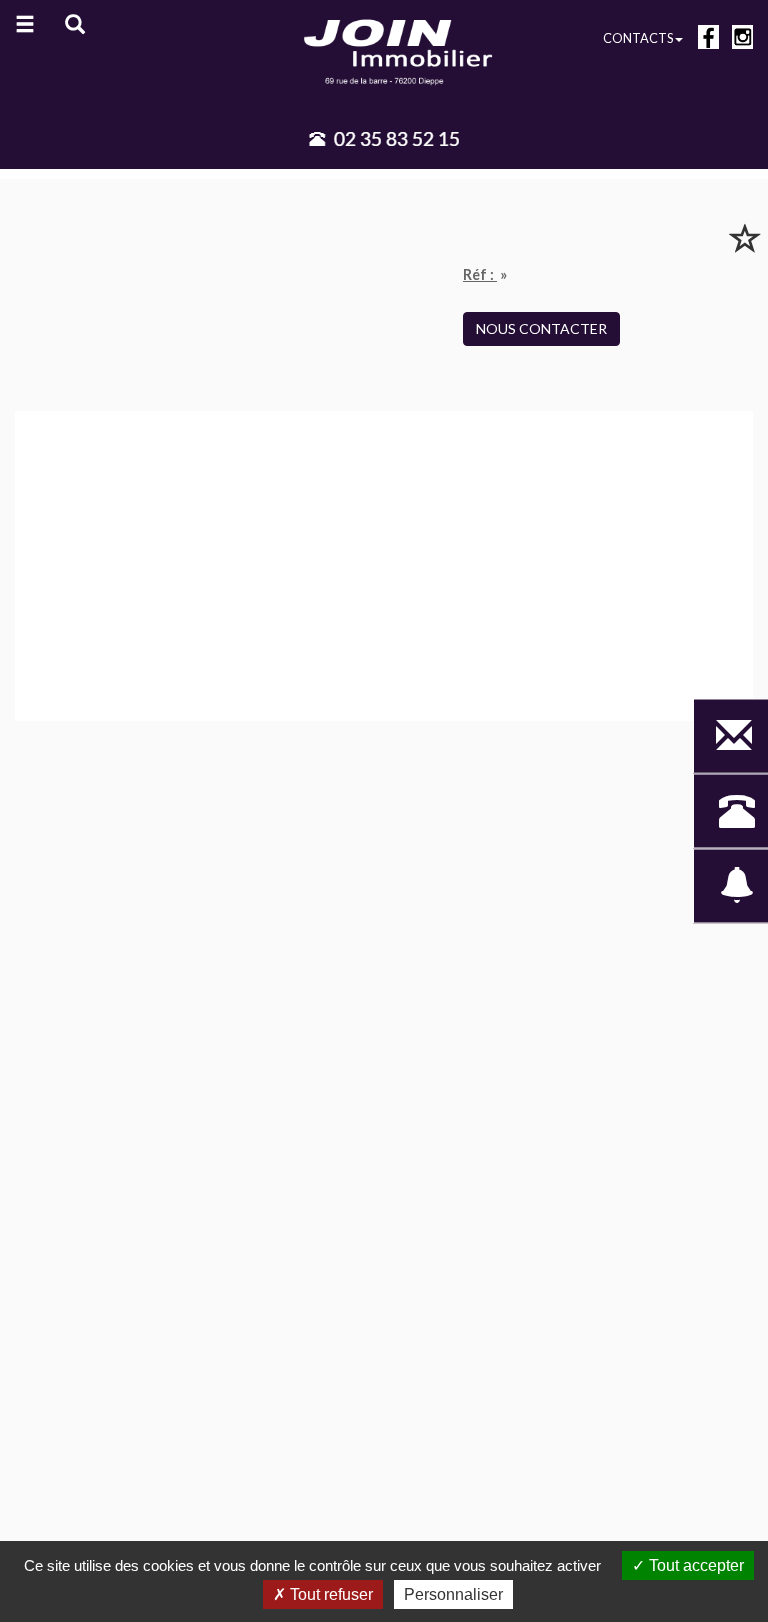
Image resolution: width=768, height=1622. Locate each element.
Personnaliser (453, 1594)
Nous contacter (541, 328)
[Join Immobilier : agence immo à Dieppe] (384, 49)
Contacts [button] (638, 38)
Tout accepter (694, 1565)
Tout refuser (329, 1594)
